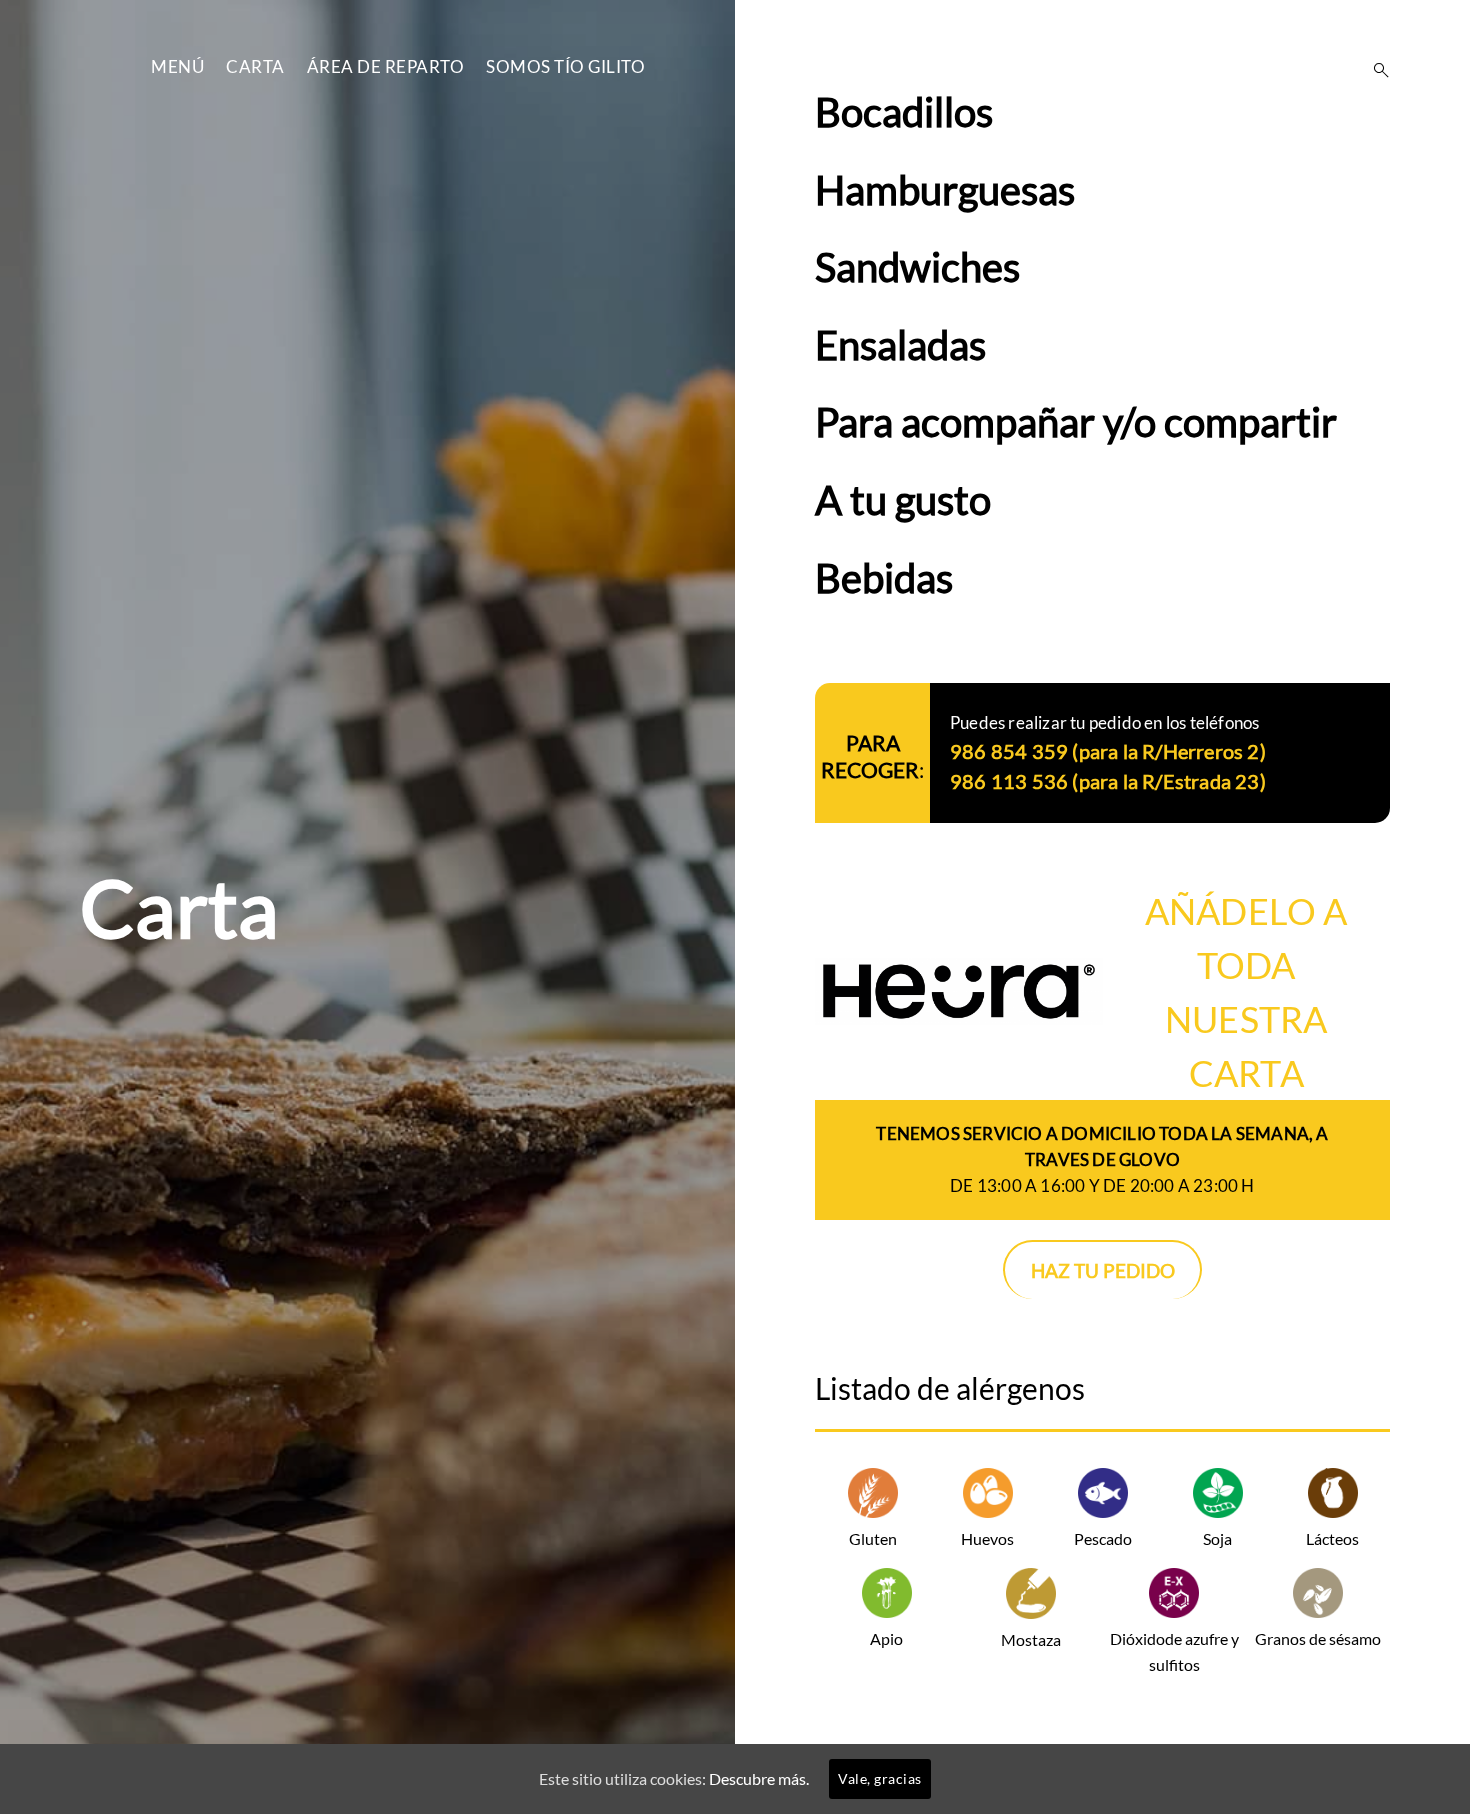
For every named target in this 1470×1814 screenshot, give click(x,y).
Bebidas (884, 578)
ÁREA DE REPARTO (386, 66)
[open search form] (1375, 70)
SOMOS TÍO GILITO (565, 66)
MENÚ (177, 66)
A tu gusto (903, 500)
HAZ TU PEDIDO (1103, 1270)
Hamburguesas (945, 190)
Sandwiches (917, 267)
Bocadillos (904, 112)
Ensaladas (900, 345)
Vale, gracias (880, 1779)
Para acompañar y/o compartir (1076, 422)
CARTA (255, 66)
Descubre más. (759, 1778)
